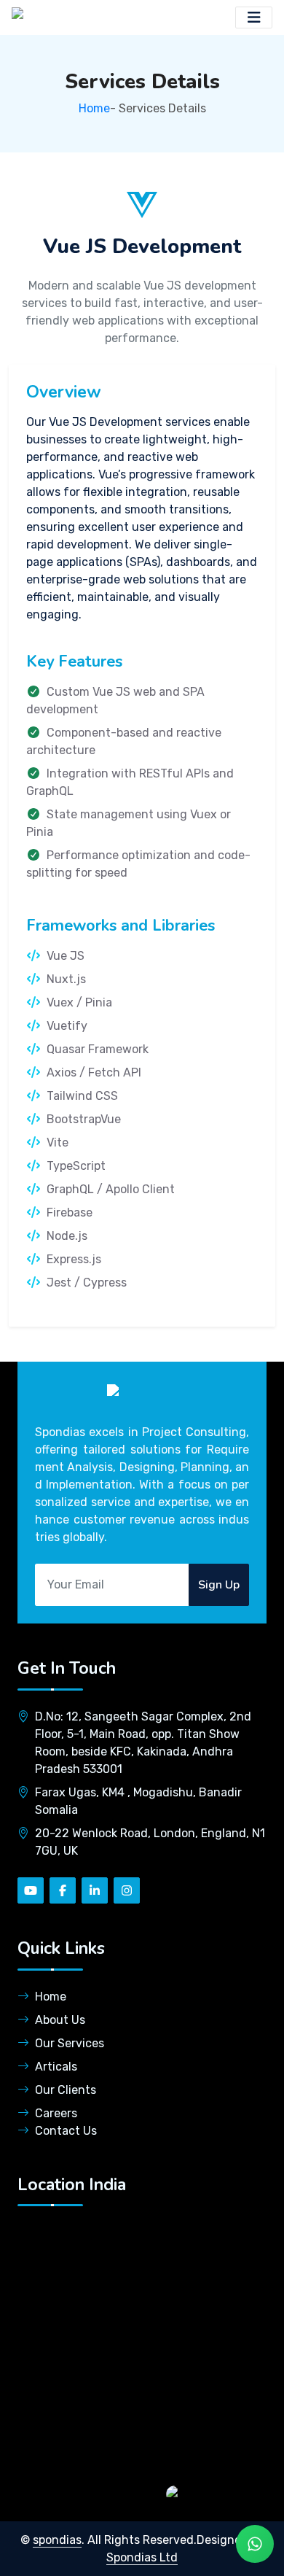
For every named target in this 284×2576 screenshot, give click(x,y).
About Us (60, 2020)
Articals (56, 2067)
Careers (56, 2113)
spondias (57, 2540)
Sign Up (219, 1585)
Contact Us (66, 2131)
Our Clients (66, 2090)
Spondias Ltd (142, 2557)
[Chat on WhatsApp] (218, 2493)
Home (94, 108)
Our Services (70, 2043)
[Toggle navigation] (254, 18)
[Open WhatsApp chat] (255, 2544)
